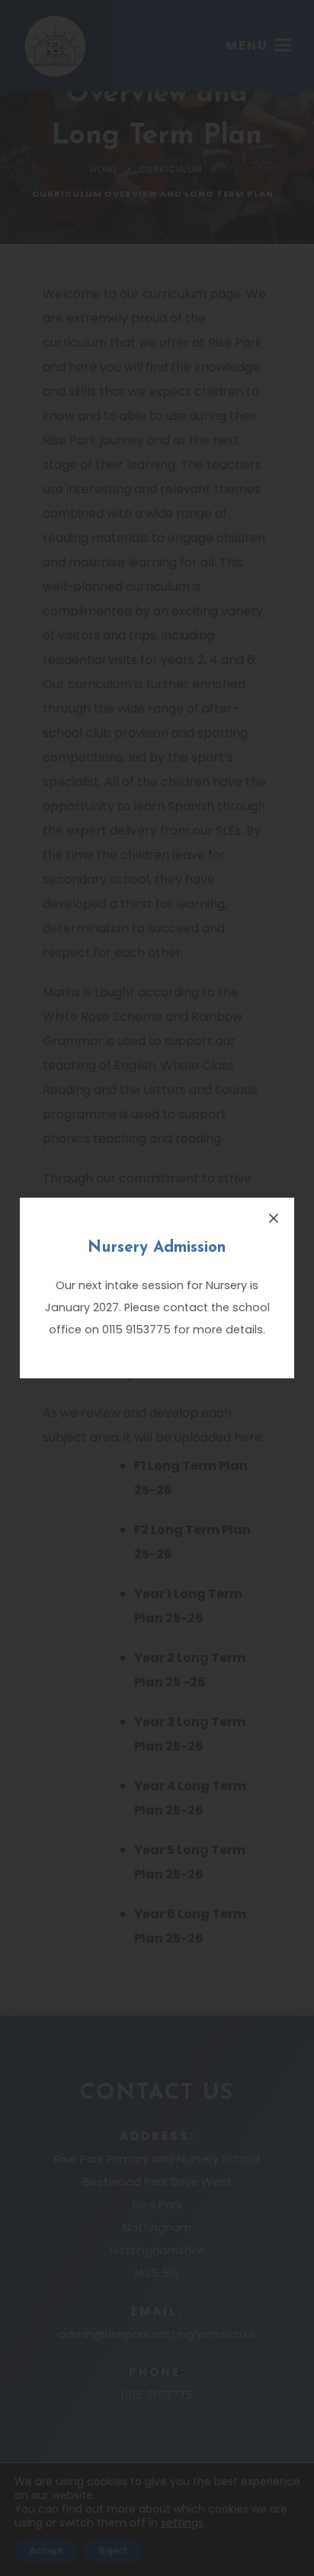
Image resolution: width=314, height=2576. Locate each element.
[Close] (274, 1218)
